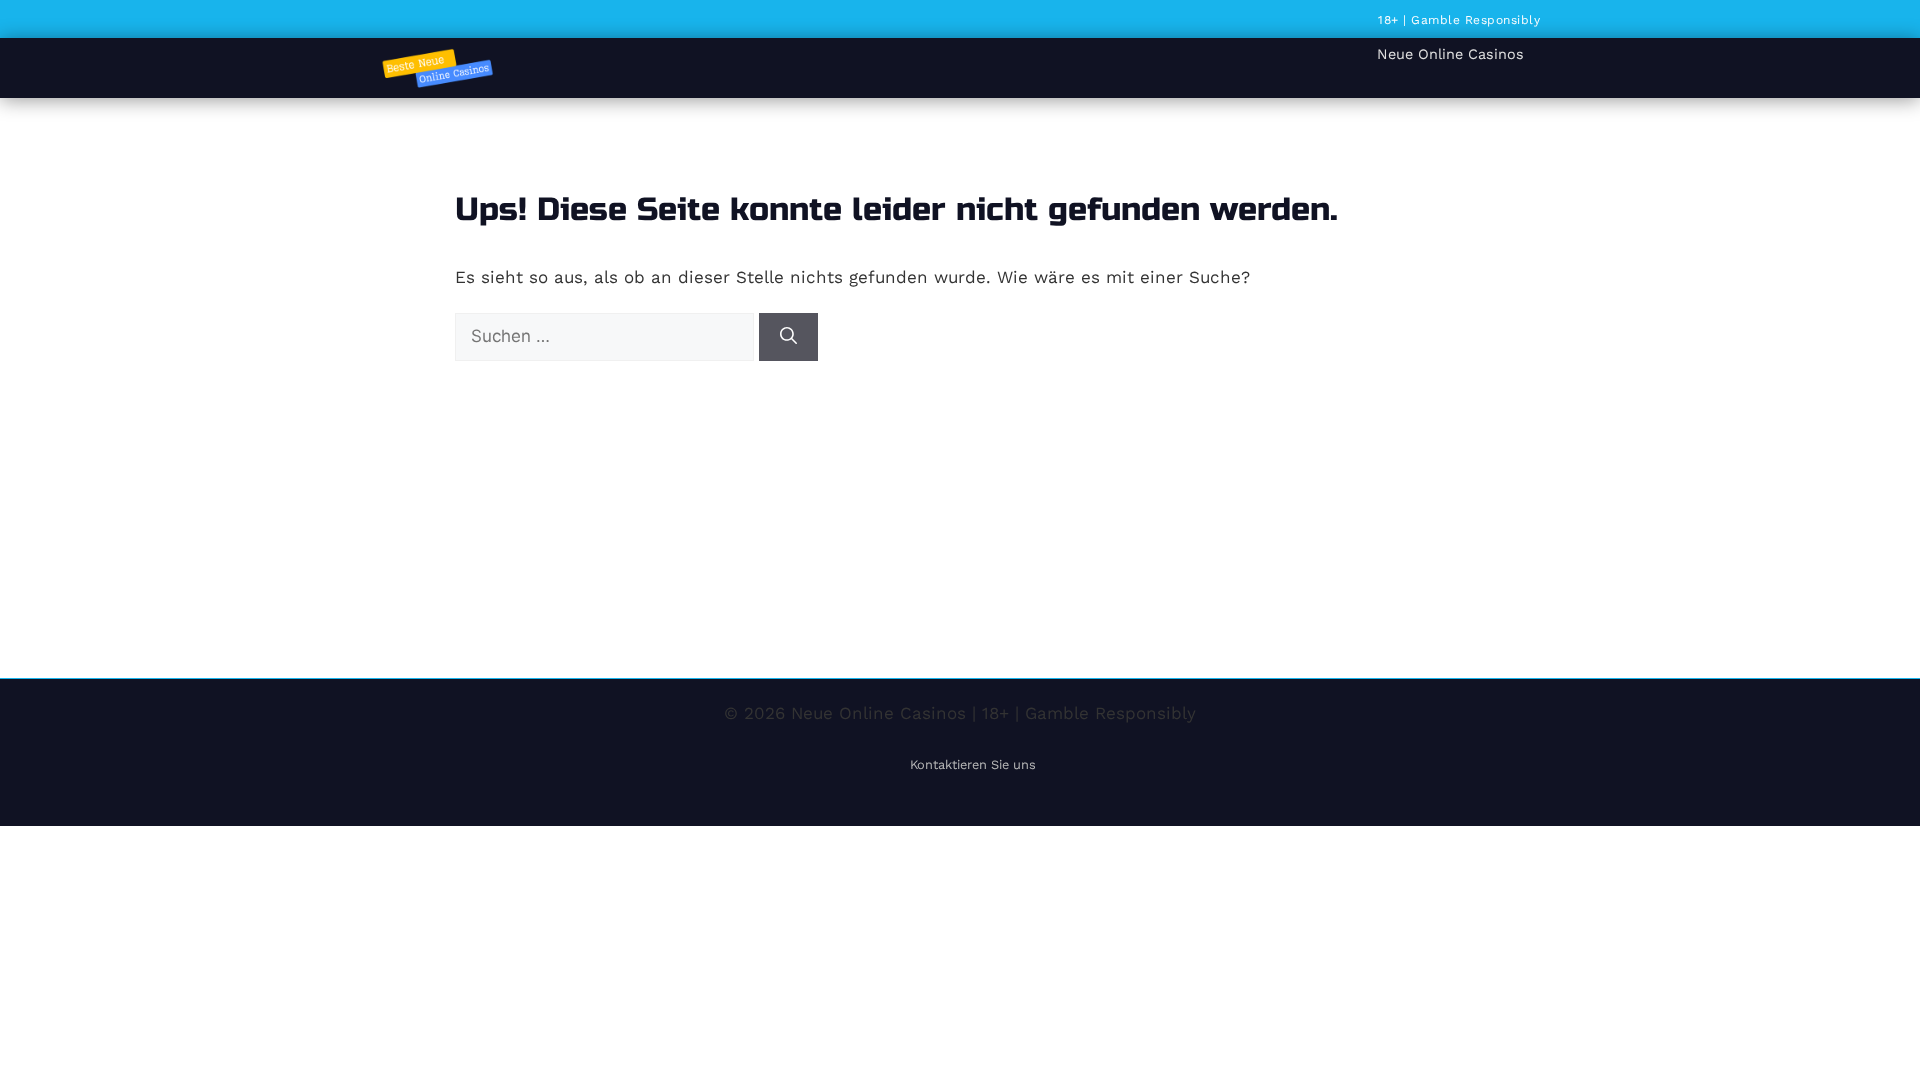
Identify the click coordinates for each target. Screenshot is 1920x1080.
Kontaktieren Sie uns (973, 764)
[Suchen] (788, 337)
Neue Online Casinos (1450, 54)
